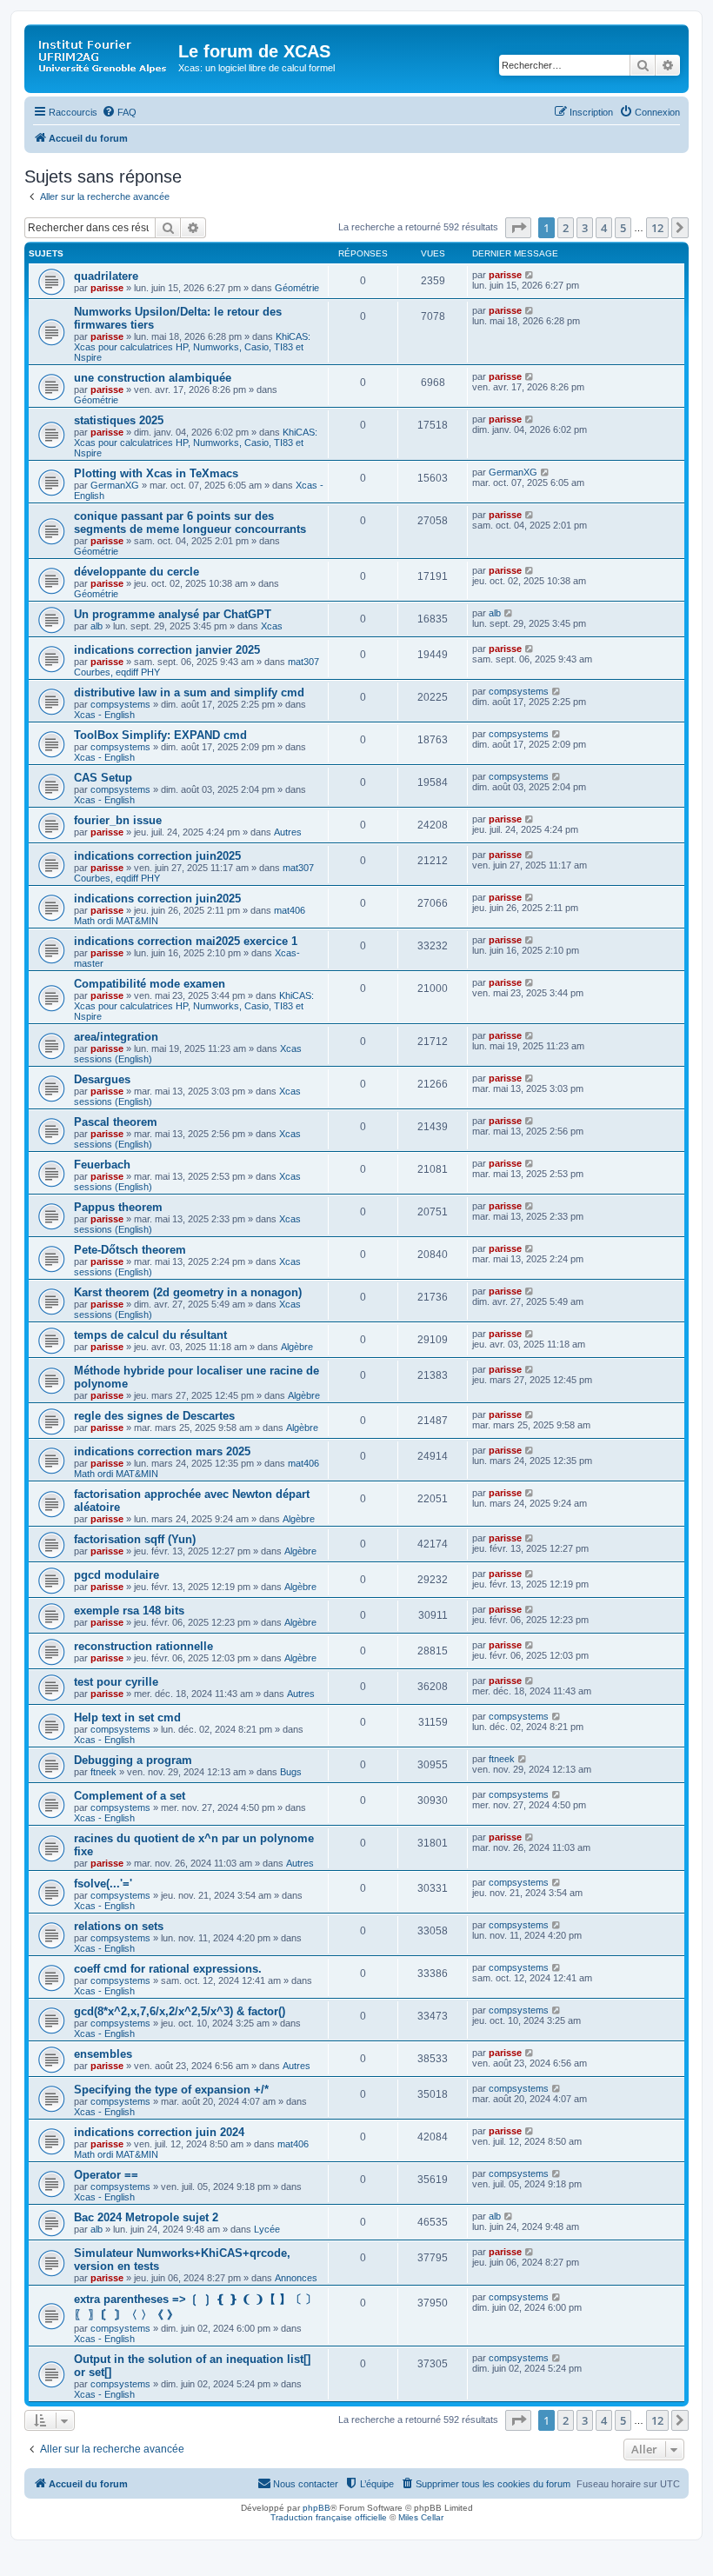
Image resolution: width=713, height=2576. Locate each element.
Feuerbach (102, 1165)
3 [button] (585, 228)
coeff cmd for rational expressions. (168, 1969)
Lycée (267, 2229)
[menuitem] (119, 112)
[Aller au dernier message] (530, 275)
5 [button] (623, 228)
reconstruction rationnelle (143, 1646)
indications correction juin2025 (157, 856)
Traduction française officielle (329, 2517)
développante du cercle (137, 572)
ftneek (103, 1772)
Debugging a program (133, 1760)
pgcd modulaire (117, 1575)
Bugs (291, 1772)
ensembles (103, 2054)
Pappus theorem (118, 1207)
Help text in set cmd (127, 1717)
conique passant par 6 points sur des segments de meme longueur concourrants (190, 523)
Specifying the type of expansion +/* (171, 2090)
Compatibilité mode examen (150, 984)
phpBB (317, 2508)
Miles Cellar (421, 2517)
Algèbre (297, 1347)
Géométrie (297, 288)
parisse (107, 288)
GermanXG (115, 485)
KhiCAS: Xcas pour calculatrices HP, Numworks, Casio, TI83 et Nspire (192, 347)
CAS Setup (103, 778)
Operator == (106, 2175)
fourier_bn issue (118, 820)
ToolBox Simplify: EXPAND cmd (160, 735)
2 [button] (566, 228)
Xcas (272, 626)
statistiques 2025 (119, 420)
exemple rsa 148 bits (129, 1611)
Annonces (296, 2278)
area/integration (116, 1037)
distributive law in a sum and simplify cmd (189, 692)
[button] (518, 228)
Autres (288, 832)
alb (97, 626)
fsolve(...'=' (103, 1884)
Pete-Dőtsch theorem (130, 1250)
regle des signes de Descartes (154, 1416)
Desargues (102, 1079)
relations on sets (119, 1926)
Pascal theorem (116, 1122)
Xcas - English (104, 715)
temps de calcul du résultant (150, 1335)
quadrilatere (106, 276)
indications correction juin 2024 (159, 2132)
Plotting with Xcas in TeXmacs (156, 473)
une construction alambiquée (153, 378)
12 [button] (657, 228)
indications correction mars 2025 (162, 1451)
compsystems (120, 704)
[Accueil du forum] (103, 57)
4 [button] (604, 228)
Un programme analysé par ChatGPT (173, 614)
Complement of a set (130, 1796)
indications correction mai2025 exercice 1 (186, 941)
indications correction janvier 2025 (167, 650)
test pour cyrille (116, 1682)
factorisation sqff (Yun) (135, 1539)
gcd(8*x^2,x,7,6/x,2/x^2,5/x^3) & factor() (180, 2011)
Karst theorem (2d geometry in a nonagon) (188, 1292)
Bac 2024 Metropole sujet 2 (146, 2217)
